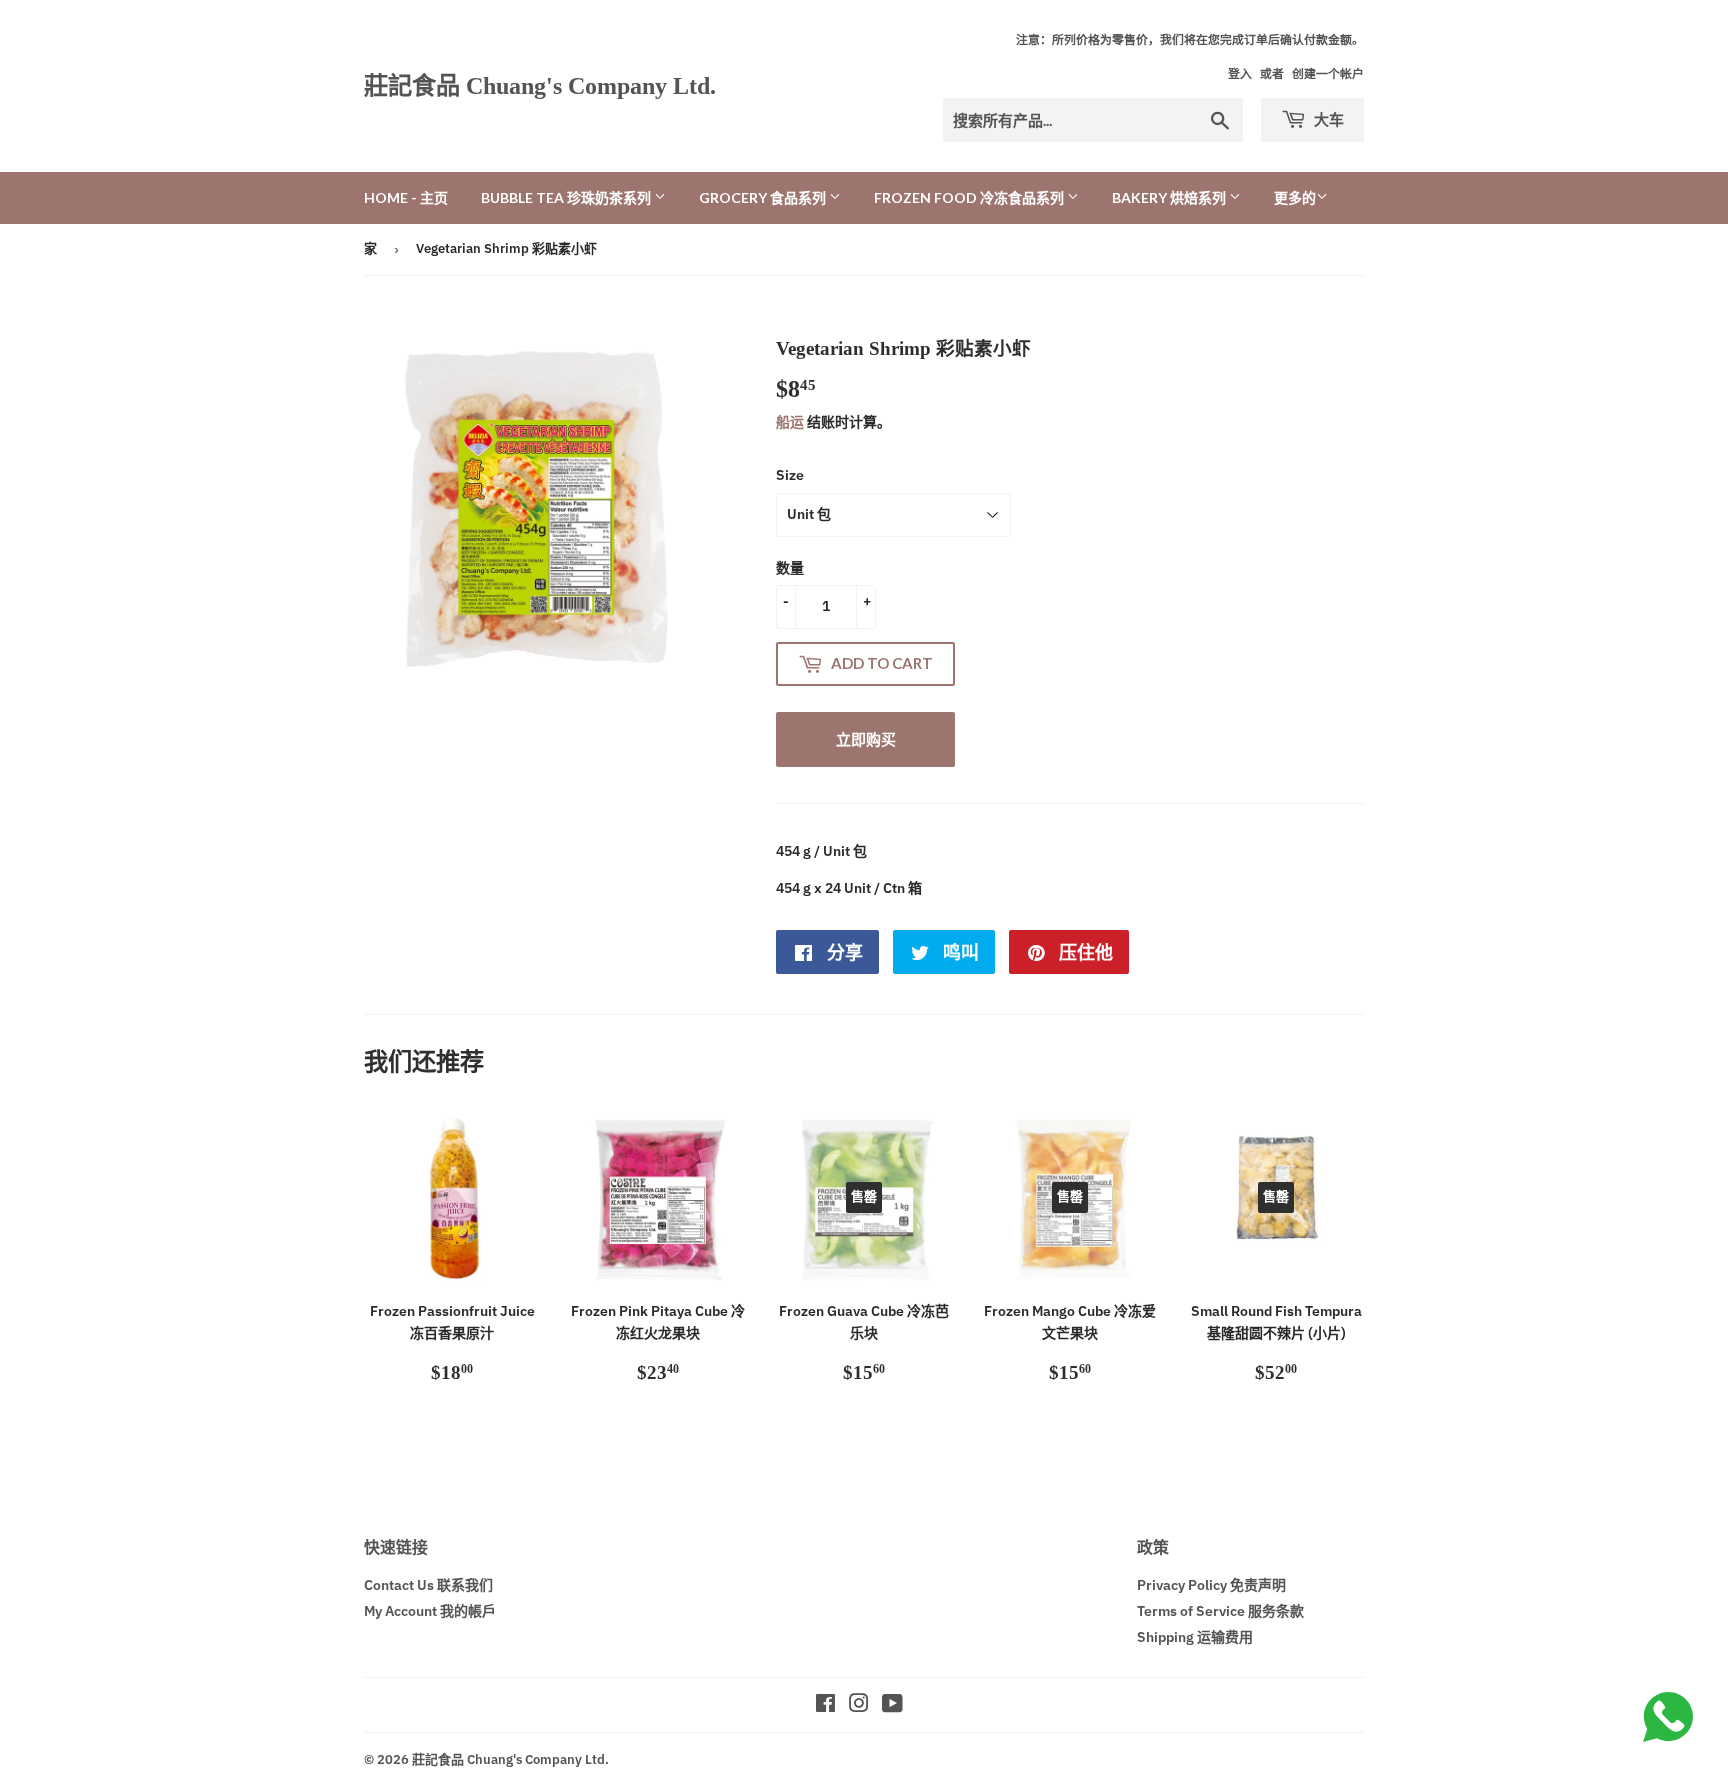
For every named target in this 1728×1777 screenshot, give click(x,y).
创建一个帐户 (1328, 73)
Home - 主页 (406, 197)
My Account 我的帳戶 (430, 1611)
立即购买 (866, 739)
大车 (1327, 119)
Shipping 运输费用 (1195, 1637)
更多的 (1295, 198)
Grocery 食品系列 (764, 197)
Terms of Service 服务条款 (1220, 1611)
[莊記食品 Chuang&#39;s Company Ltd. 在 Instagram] (859, 1706)
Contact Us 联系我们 (428, 1585)
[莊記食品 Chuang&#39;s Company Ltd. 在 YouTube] (892, 1706)
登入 (1240, 73)
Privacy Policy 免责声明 (1211, 1585)
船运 (790, 422)
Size (790, 475)
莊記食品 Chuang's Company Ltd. (540, 85)
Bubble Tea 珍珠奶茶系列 (567, 197)
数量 (790, 568)
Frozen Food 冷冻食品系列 (970, 197)
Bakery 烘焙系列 (1170, 197)
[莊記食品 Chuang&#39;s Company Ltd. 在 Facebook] (825, 1706)
